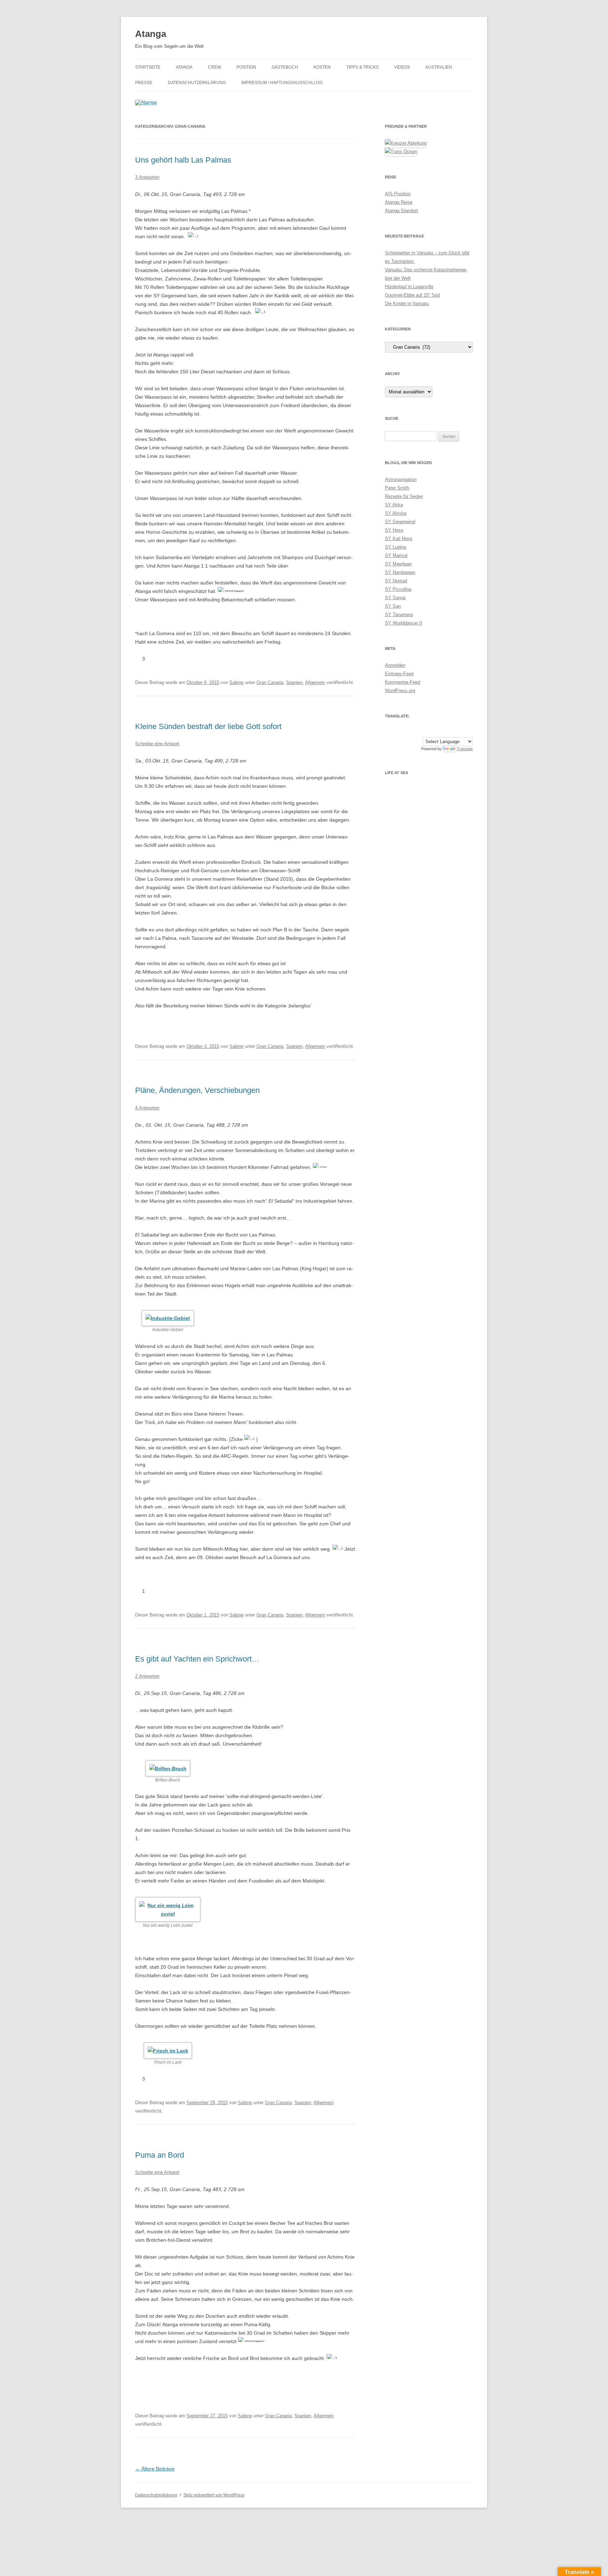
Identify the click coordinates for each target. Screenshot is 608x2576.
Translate (465, 749)
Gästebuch (285, 67)
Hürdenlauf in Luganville (409, 287)
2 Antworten (147, 1676)
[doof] (158, 659)
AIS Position (398, 194)
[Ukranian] (456, 732)
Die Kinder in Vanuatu (407, 303)
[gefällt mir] (138, 659)
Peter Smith (397, 488)
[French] (442, 732)
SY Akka (394, 505)
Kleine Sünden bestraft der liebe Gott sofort (208, 726)
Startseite (148, 67)
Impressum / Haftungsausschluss (282, 83)
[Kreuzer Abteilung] (406, 143)
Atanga (151, 34)
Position (246, 67)
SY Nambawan (400, 572)
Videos (402, 67)
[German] (449, 732)
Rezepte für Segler (404, 496)
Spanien (294, 682)
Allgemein (315, 682)
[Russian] (463, 732)
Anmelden (395, 665)
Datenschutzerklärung (197, 83)
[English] (427, 732)
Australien (439, 67)
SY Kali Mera (398, 539)
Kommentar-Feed (403, 682)
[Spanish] (435, 732)
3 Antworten (147, 177)
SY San (393, 606)
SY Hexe (394, 530)
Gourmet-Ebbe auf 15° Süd (412, 295)
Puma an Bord (160, 2155)
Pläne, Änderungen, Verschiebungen (197, 1090)
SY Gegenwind (400, 522)
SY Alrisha (396, 513)
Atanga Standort (401, 211)
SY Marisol (396, 555)
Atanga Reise (399, 202)
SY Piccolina (398, 589)
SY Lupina (395, 547)
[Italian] (470, 732)
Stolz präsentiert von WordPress (214, 2495)
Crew (214, 67)
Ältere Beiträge (155, 2469)
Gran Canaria (270, 682)
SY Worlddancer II (404, 623)
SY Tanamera (399, 615)
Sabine (236, 682)
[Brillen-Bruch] (168, 1768)
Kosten (322, 67)
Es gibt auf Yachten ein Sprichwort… (197, 1659)
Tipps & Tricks (362, 67)
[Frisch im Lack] (168, 2050)
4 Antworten (147, 1108)
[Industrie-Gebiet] (168, 1318)
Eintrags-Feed (399, 674)
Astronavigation (401, 479)
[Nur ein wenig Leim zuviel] (168, 1909)
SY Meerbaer (398, 564)
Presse (144, 83)
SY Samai (395, 598)
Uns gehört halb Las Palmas (183, 160)
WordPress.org (400, 691)
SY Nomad (396, 581)
